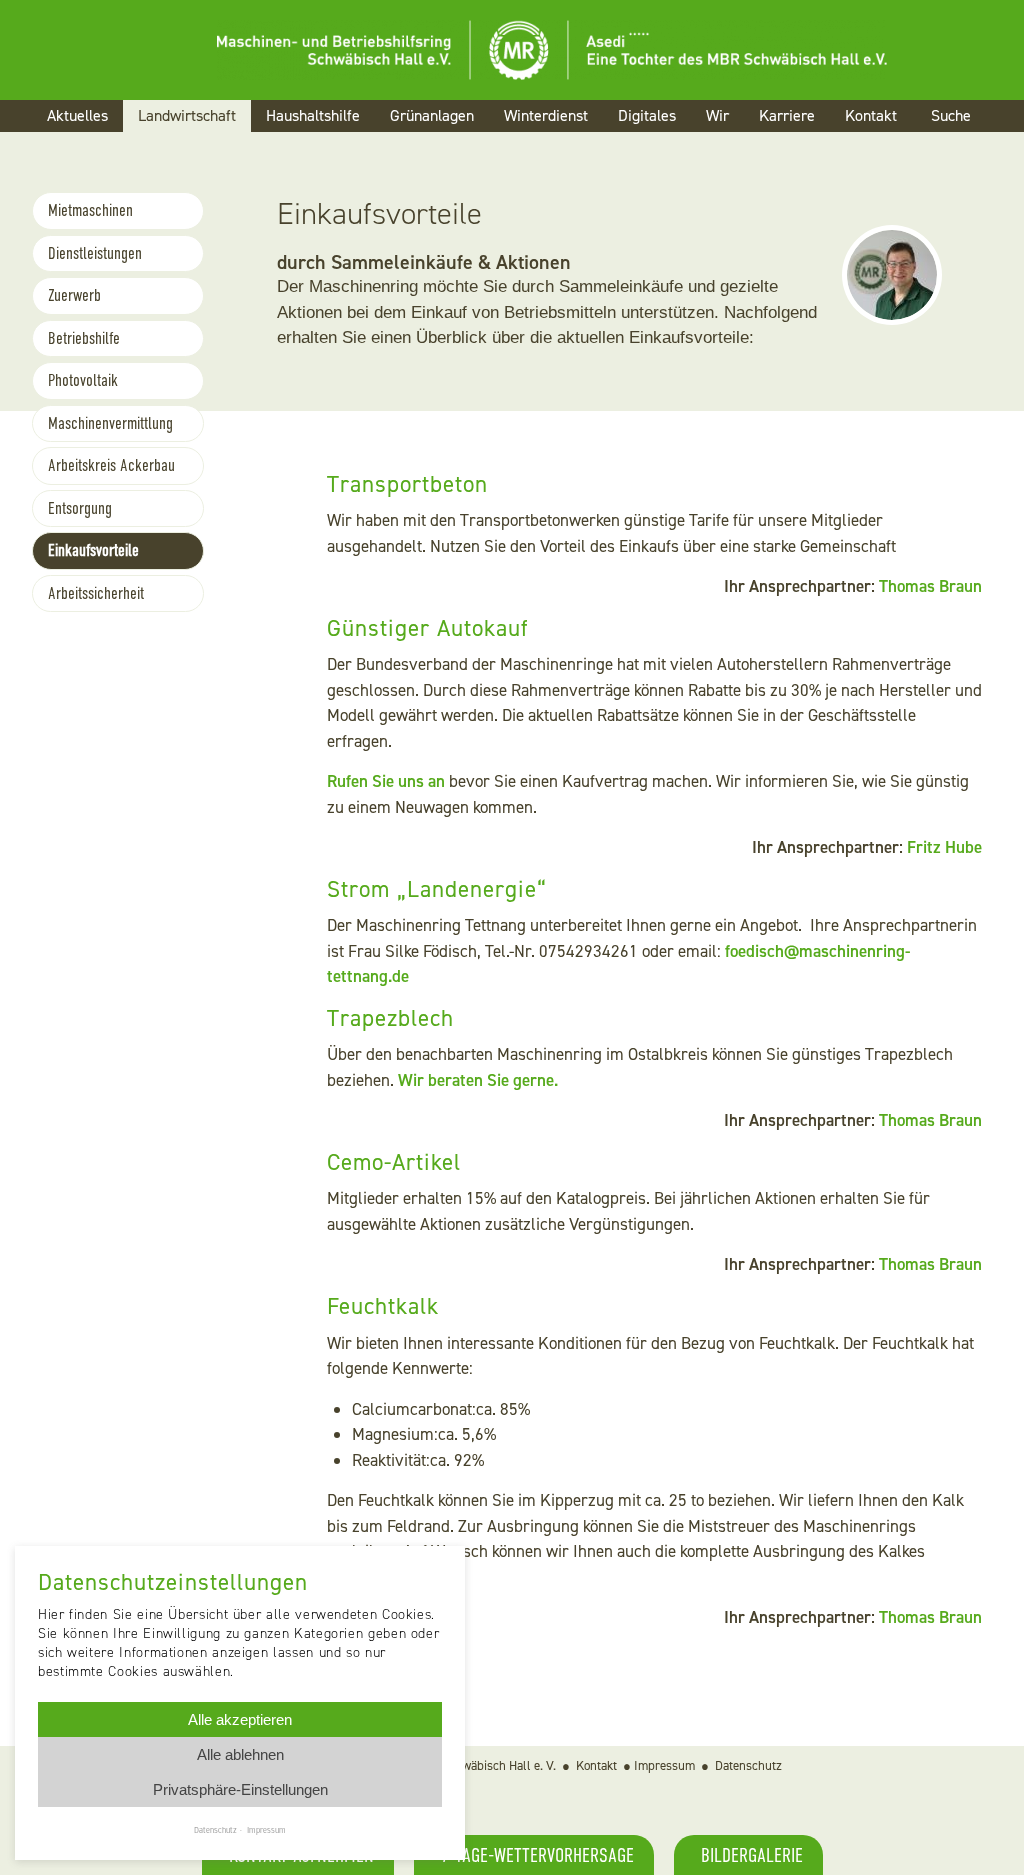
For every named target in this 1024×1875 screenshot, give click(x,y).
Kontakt (871, 115)
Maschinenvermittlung (110, 423)
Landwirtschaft (187, 115)
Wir (717, 115)
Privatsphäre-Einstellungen (240, 1789)
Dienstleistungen (95, 253)
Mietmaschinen (90, 210)
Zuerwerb (74, 295)
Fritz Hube (944, 847)
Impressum (664, 1765)
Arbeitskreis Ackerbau (111, 465)
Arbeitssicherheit (96, 593)
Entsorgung (80, 508)
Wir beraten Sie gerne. (478, 1080)
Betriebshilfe (84, 338)
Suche (951, 115)
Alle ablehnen (240, 1754)
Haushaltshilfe (313, 115)
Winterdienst (546, 115)
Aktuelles (77, 115)
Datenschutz (748, 1765)
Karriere (787, 115)
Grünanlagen (432, 115)
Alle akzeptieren (240, 1719)
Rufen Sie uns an (386, 781)
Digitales (647, 115)
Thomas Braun (930, 586)
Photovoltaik (83, 380)
